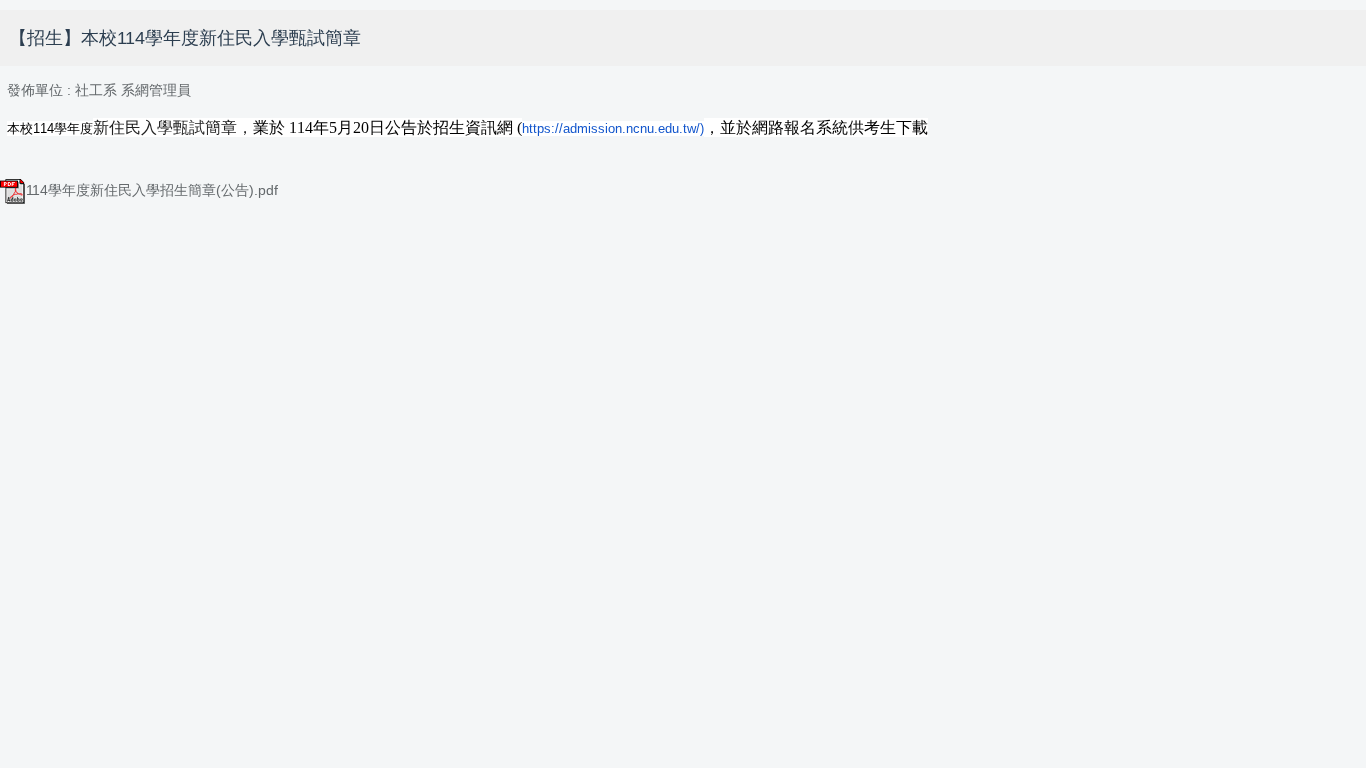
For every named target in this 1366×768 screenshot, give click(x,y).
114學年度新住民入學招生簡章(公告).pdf (152, 190)
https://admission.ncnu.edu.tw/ (611, 128)
